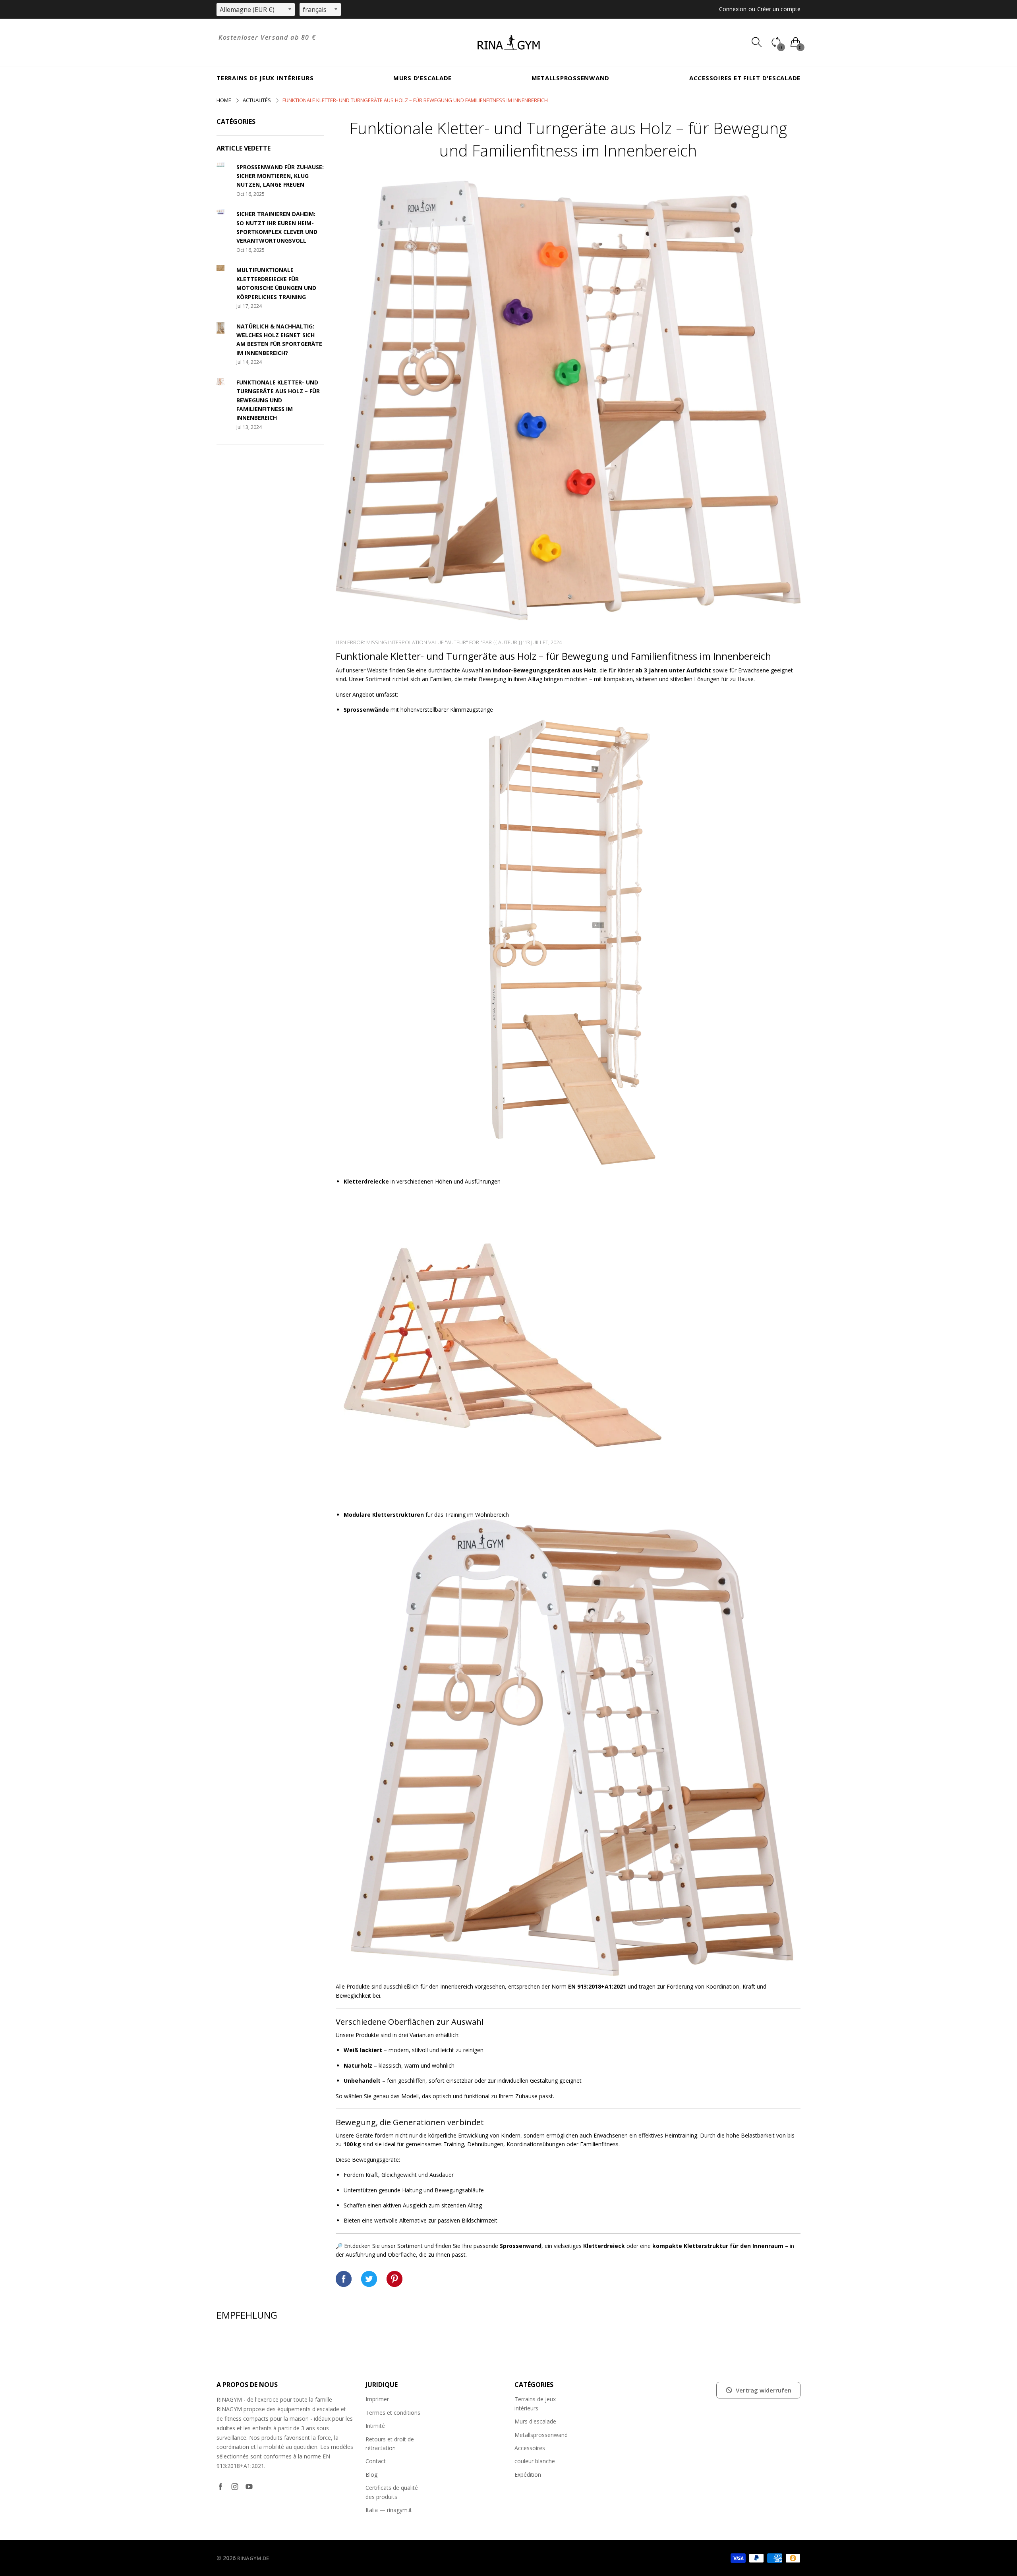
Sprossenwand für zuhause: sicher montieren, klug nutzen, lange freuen (280, 176)
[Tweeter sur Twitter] (369, 2279)
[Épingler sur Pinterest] (394, 2279)
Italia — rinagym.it (389, 2510)
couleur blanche (535, 2461)
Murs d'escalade (422, 78)
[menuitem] (265, 78)
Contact (376, 2461)
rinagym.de (253, 2558)
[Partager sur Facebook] (344, 2279)
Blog (371, 2475)
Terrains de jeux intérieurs (265, 78)
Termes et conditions (393, 2413)
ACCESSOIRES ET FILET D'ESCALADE (745, 78)
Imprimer (377, 2399)
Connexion (733, 9)
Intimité (375, 2426)
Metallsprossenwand (571, 78)
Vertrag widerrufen (764, 2390)
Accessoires (530, 2448)
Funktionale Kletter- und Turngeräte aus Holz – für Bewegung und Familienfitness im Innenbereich (278, 400)
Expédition (528, 2475)
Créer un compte (779, 9)
